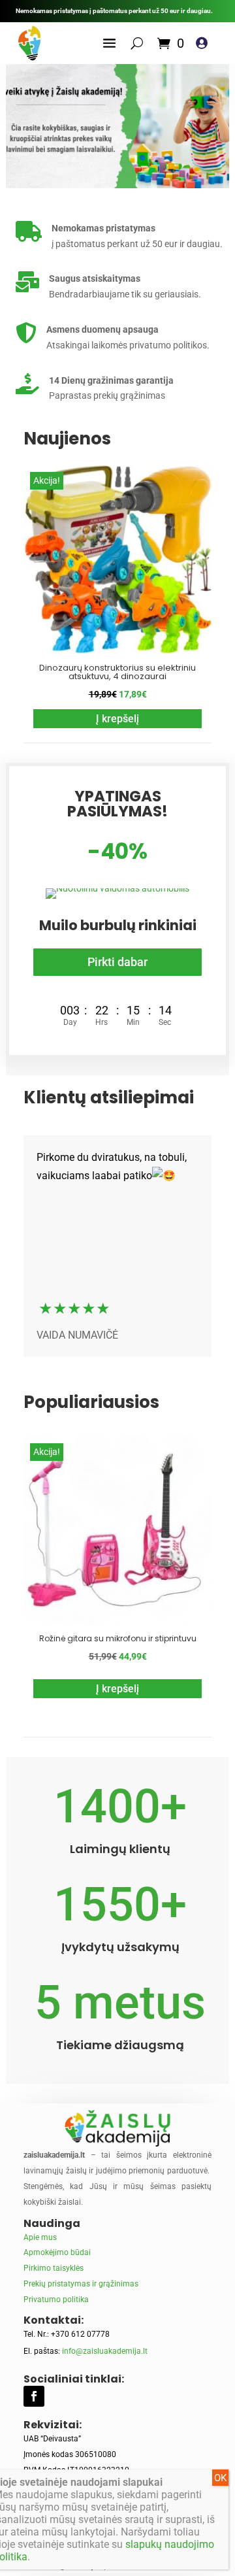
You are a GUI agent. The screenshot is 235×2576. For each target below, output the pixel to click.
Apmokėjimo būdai (57, 2252)
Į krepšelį (117, 719)
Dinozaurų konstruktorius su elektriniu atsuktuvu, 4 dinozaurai (117, 672)
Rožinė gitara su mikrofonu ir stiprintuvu (118, 1638)
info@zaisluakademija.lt (105, 2351)
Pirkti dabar (117, 962)
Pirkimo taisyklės (54, 2268)
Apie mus (40, 2237)
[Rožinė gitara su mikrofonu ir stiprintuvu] (117, 1622)
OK (220, 2478)
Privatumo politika (56, 2300)
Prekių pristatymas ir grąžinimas (81, 2284)
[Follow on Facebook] (34, 2396)
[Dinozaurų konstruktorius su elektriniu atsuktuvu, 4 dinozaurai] (117, 650)
